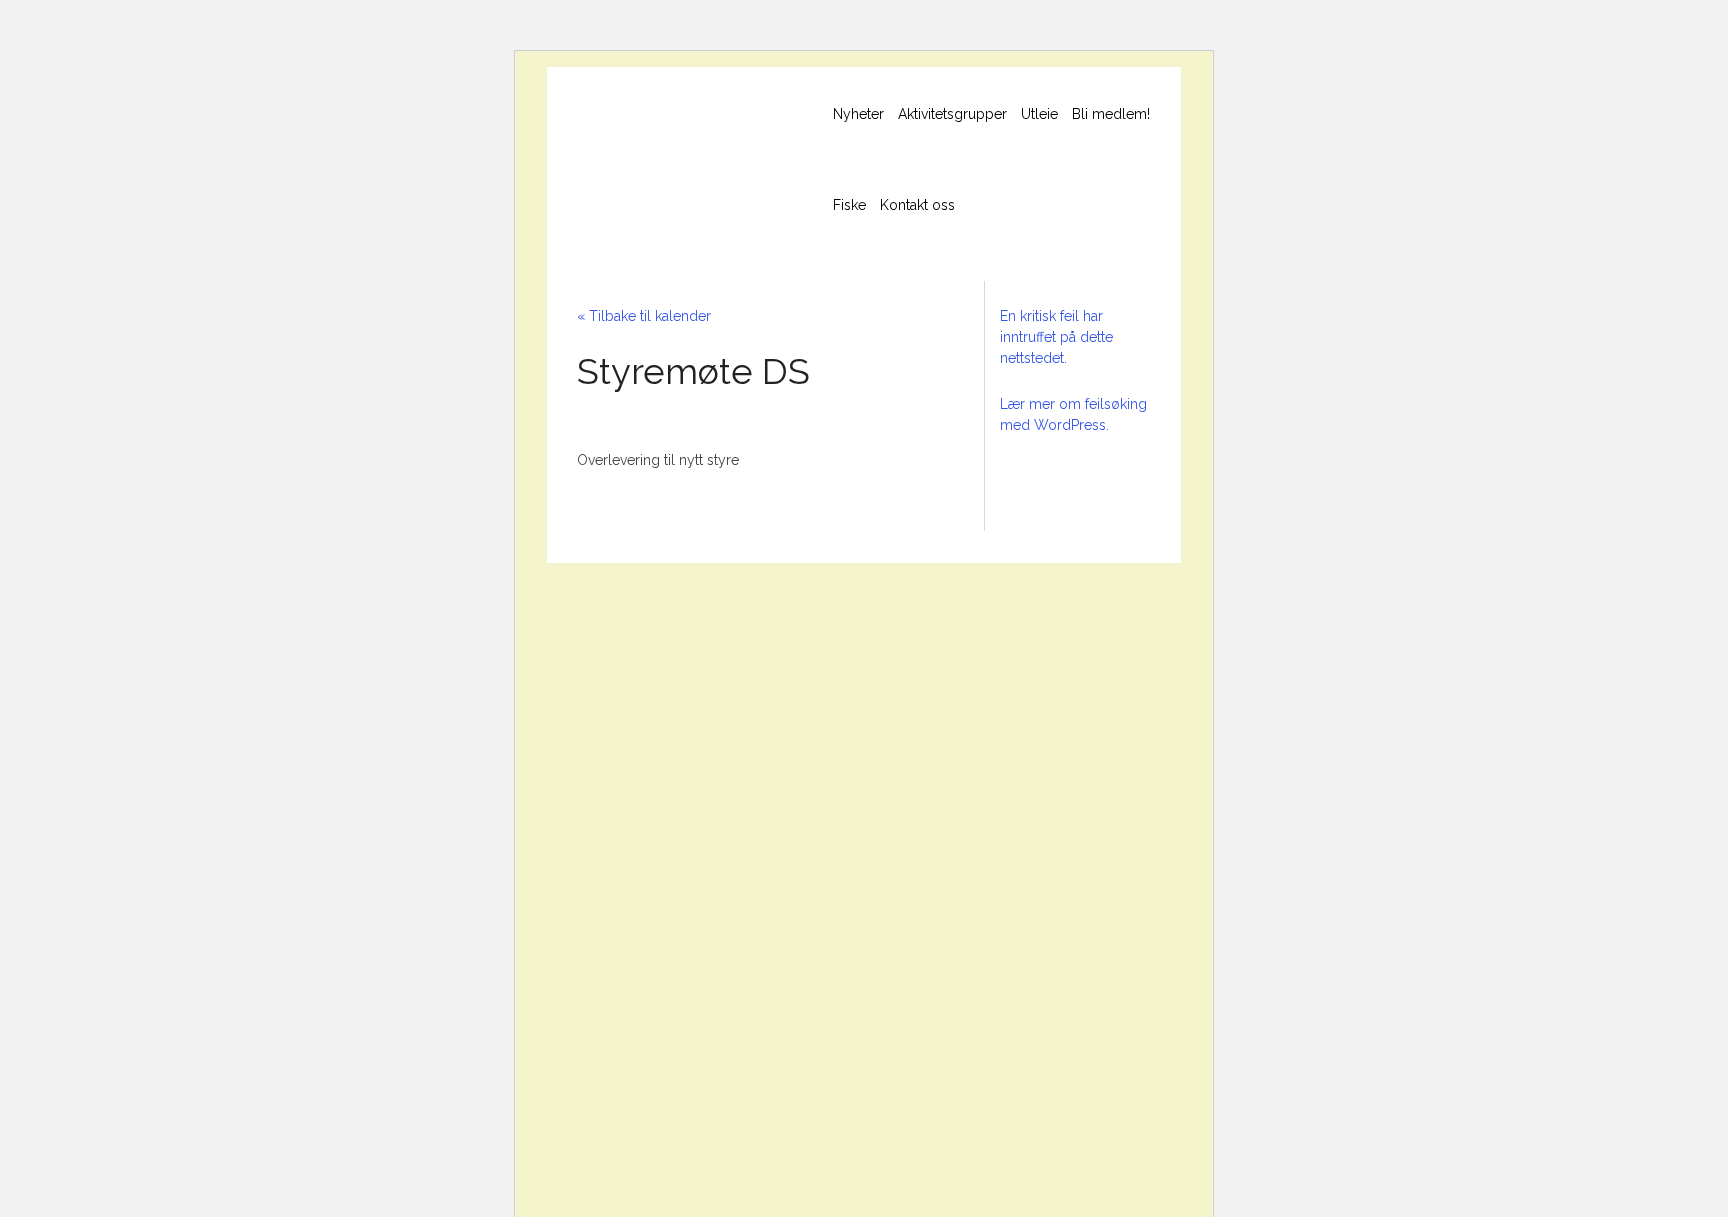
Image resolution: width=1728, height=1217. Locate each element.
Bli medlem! (1111, 114)
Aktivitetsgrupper (952, 114)
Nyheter (858, 114)
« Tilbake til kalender (644, 316)
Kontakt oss (917, 205)
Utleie (1039, 114)
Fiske (849, 205)
